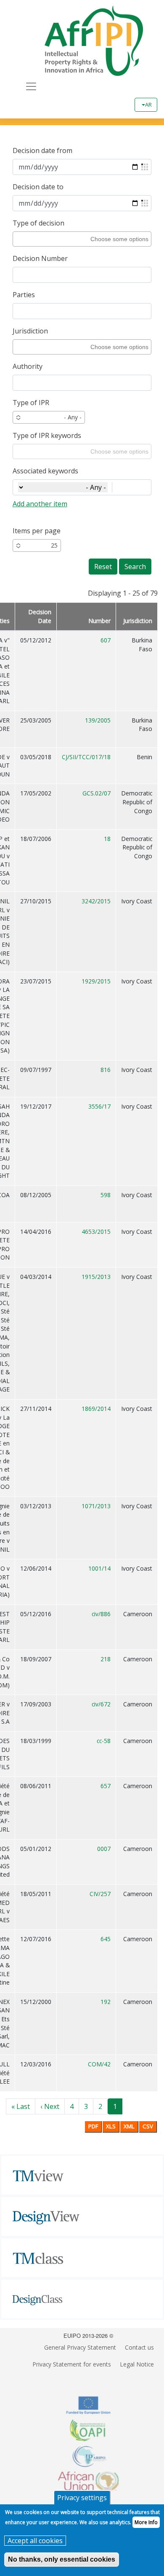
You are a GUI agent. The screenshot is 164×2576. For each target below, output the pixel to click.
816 (106, 1070)
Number (99, 621)
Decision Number (40, 258)
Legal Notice (137, 2364)
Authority (28, 366)
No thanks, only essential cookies (62, 2559)
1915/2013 (96, 1277)
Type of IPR (31, 403)
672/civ (101, 1704)
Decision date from (42, 150)
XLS (111, 2126)
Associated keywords (45, 471)
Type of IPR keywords (47, 435)
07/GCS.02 (97, 793)
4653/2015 (96, 1232)
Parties (24, 295)
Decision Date (40, 616)
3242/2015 (96, 901)
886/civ (101, 1614)
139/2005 (98, 720)
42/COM (99, 2064)
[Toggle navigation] (31, 86)
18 (107, 839)
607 (106, 640)
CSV (148, 2126)
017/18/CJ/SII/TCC (86, 757)
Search (135, 567)
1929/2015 (96, 981)
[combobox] (81, 239)
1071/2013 (96, 1506)
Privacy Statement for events (72, 2364)
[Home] (85, 41)
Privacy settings (82, 2498)
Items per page (37, 531)
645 (106, 1939)
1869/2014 (96, 1409)
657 (106, 1786)
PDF (93, 2126)
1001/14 (99, 1568)
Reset (103, 567)
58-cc (104, 1741)
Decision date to (38, 187)
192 (106, 2002)
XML (129, 2126)
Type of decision (38, 223)
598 (106, 1195)
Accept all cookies (35, 2541)
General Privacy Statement (80, 2347)
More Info (146, 2522)
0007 (104, 1849)
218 (106, 1659)
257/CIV (100, 1894)
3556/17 (99, 1106)
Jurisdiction (30, 331)
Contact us (139, 2347)
